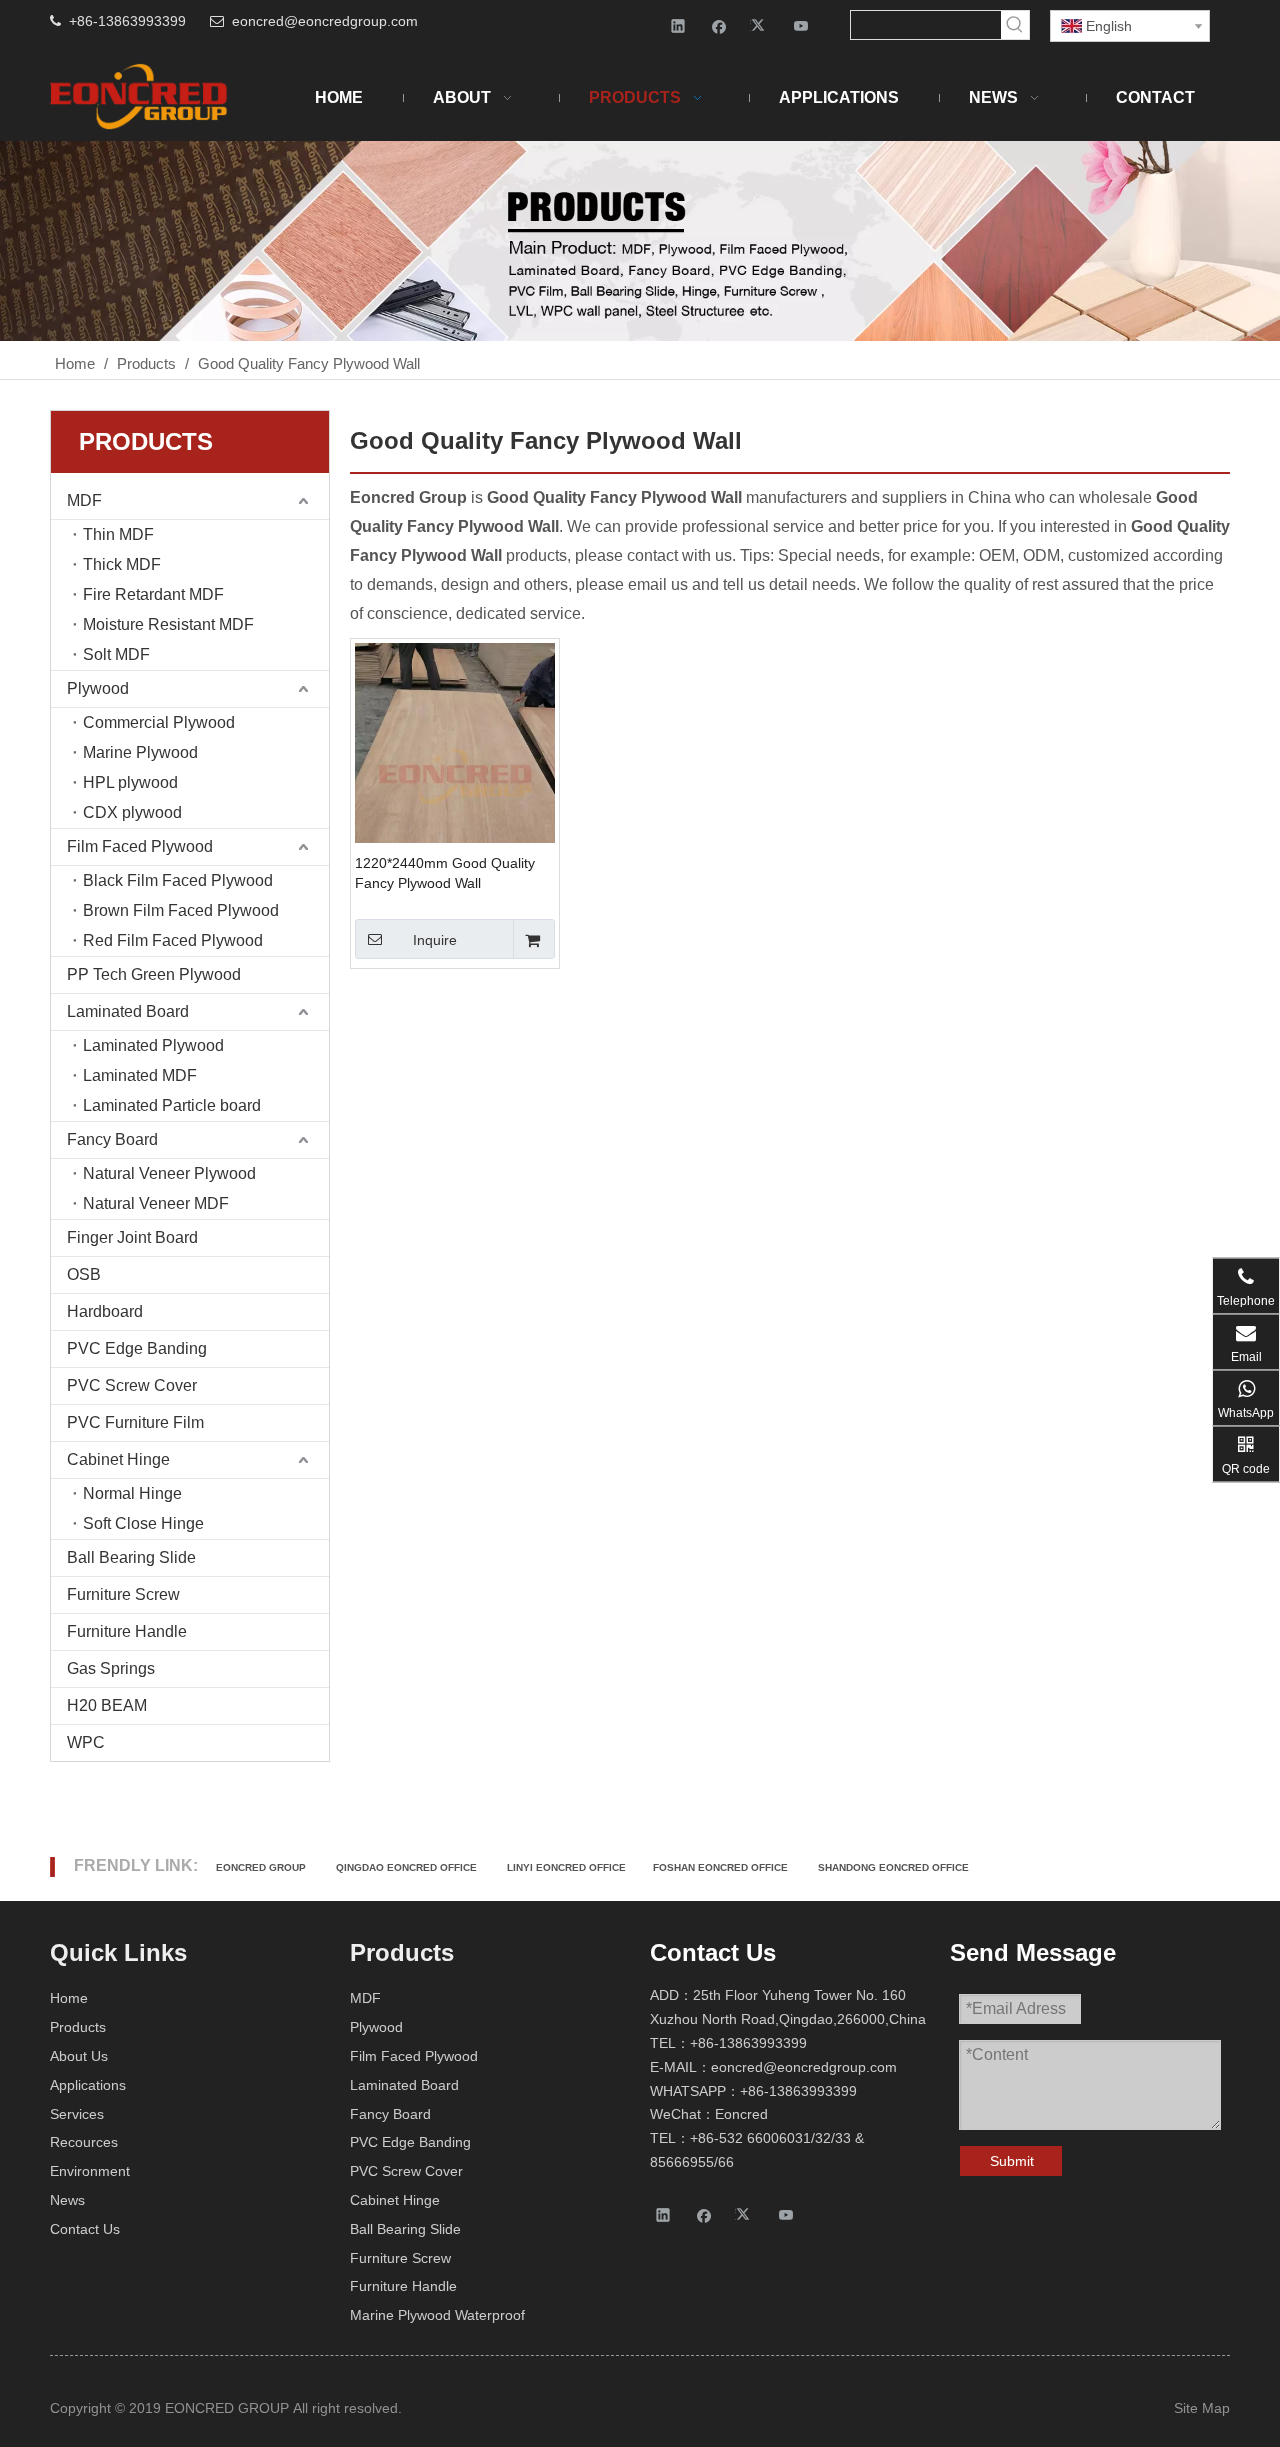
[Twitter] (760, 25)
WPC (86, 1742)
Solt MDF (116, 654)
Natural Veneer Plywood (169, 1173)
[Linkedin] (678, 25)
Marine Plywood (140, 752)
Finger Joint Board (132, 1237)
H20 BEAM (107, 1705)
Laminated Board (128, 1011)
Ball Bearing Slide (131, 1557)
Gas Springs (111, 1668)
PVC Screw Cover (132, 1385)
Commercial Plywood (159, 722)
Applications (88, 2085)
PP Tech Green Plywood (154, 974)
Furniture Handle (127, 1631)
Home (69, 1998)
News (67, 2200)
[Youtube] (801, 25)
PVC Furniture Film (135, 1422)
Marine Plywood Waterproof (437, 2315)
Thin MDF (118, 534)
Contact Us (85, 2229)
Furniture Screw (123, 1594)
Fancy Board (112, 1139)
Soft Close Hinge (143, 1523)
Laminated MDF (140, 1075)
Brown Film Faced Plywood (181, 910)
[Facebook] (719, 25)
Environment (90, 2171)
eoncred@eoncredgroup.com (325, 21)
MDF (84, 500)
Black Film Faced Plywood (178, 880)
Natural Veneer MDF (156, 1203)
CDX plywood (132, 812)
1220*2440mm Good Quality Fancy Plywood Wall (445, 873)
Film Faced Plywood (140, 846)
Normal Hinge (132, 1493)
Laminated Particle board (172, 1105)
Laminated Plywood (153, 1045)
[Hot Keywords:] (1015, 25)
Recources (84, 2142)
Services (77, 2114)
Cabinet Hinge (118, 1459)
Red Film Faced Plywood (173, 940)
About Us (79, 2056)
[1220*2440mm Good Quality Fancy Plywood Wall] (455, 775)
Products (78, 2027)
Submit (1012, 2161)
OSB (84, 1274)
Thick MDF (122, 564)
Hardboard (105, 1311)
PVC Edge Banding (137, 1348)
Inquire (435, 940)
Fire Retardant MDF (153, 594)
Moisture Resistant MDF (168, 624)
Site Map (1202, 2408)
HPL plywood (130, 782)
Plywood (98, 688)
